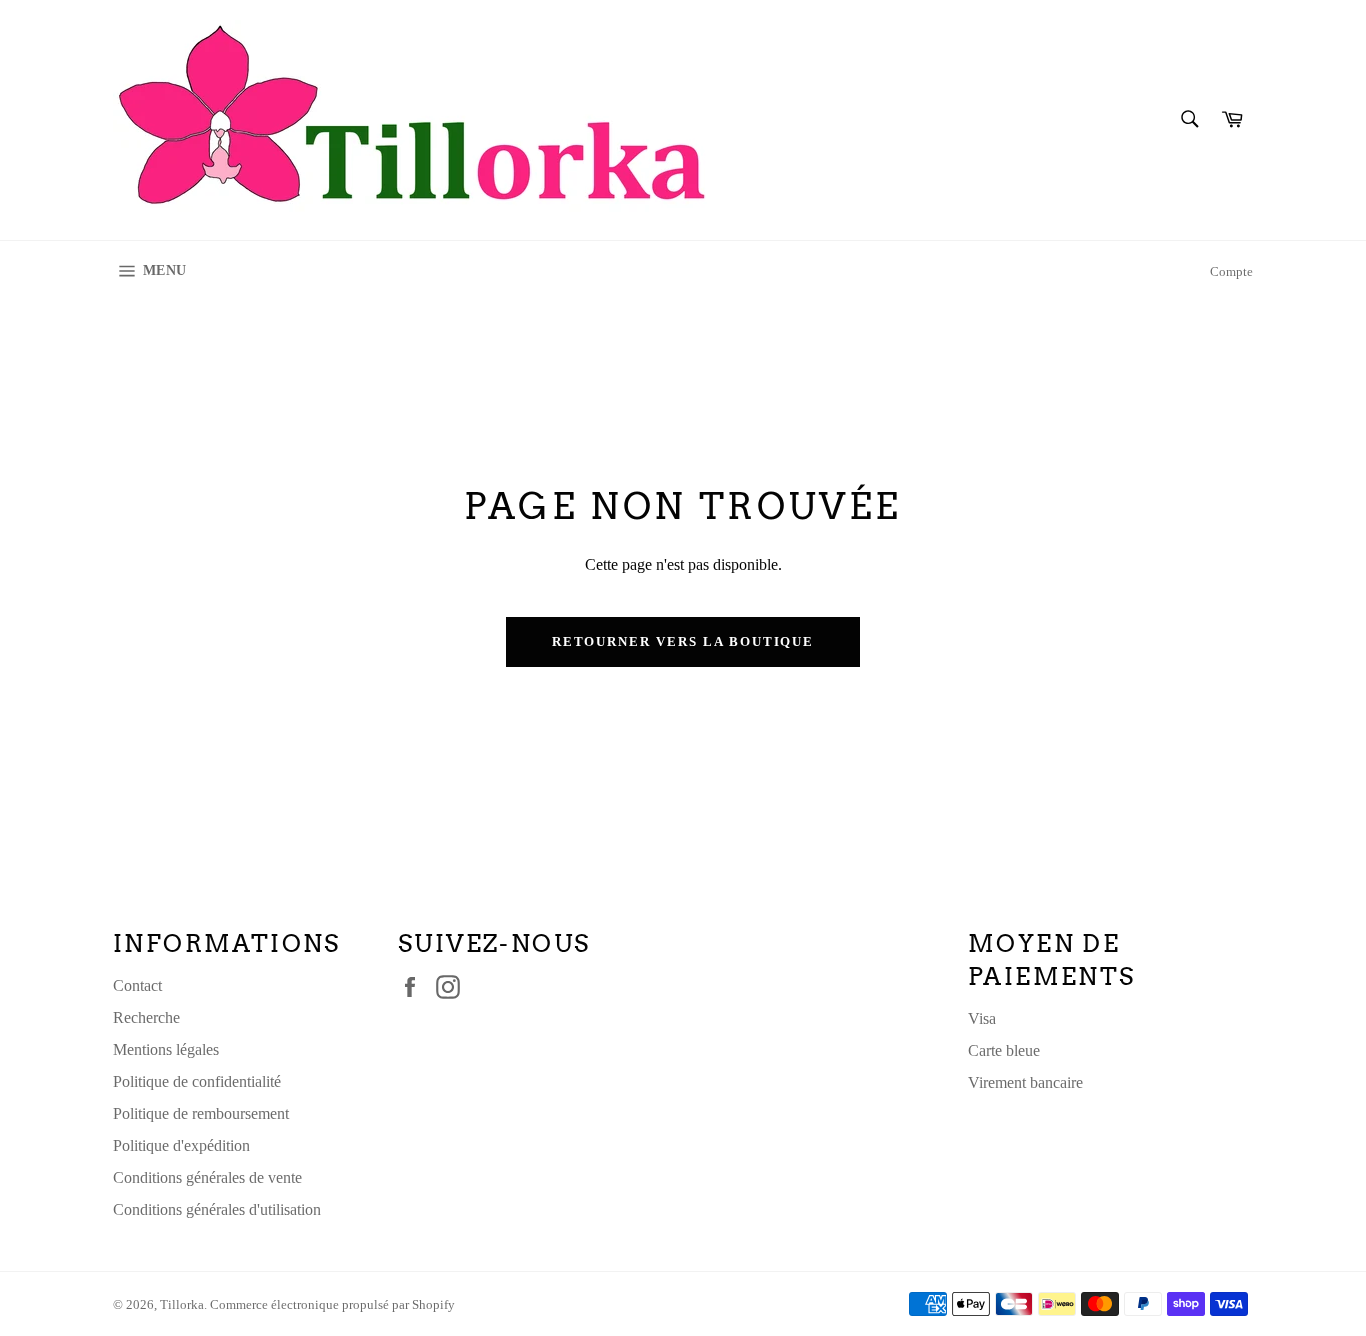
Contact (137, 985)
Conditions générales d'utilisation (217, 1209)
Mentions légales (166, 1049)
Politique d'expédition (181, 1145)
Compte (1231, 271)
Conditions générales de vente (207, 1177)
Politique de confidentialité (197, 1081)
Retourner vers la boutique (683, 641)
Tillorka (182, 1305)
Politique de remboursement (201, 1113)
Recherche (146, 1017)
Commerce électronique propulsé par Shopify (332, 1305)
